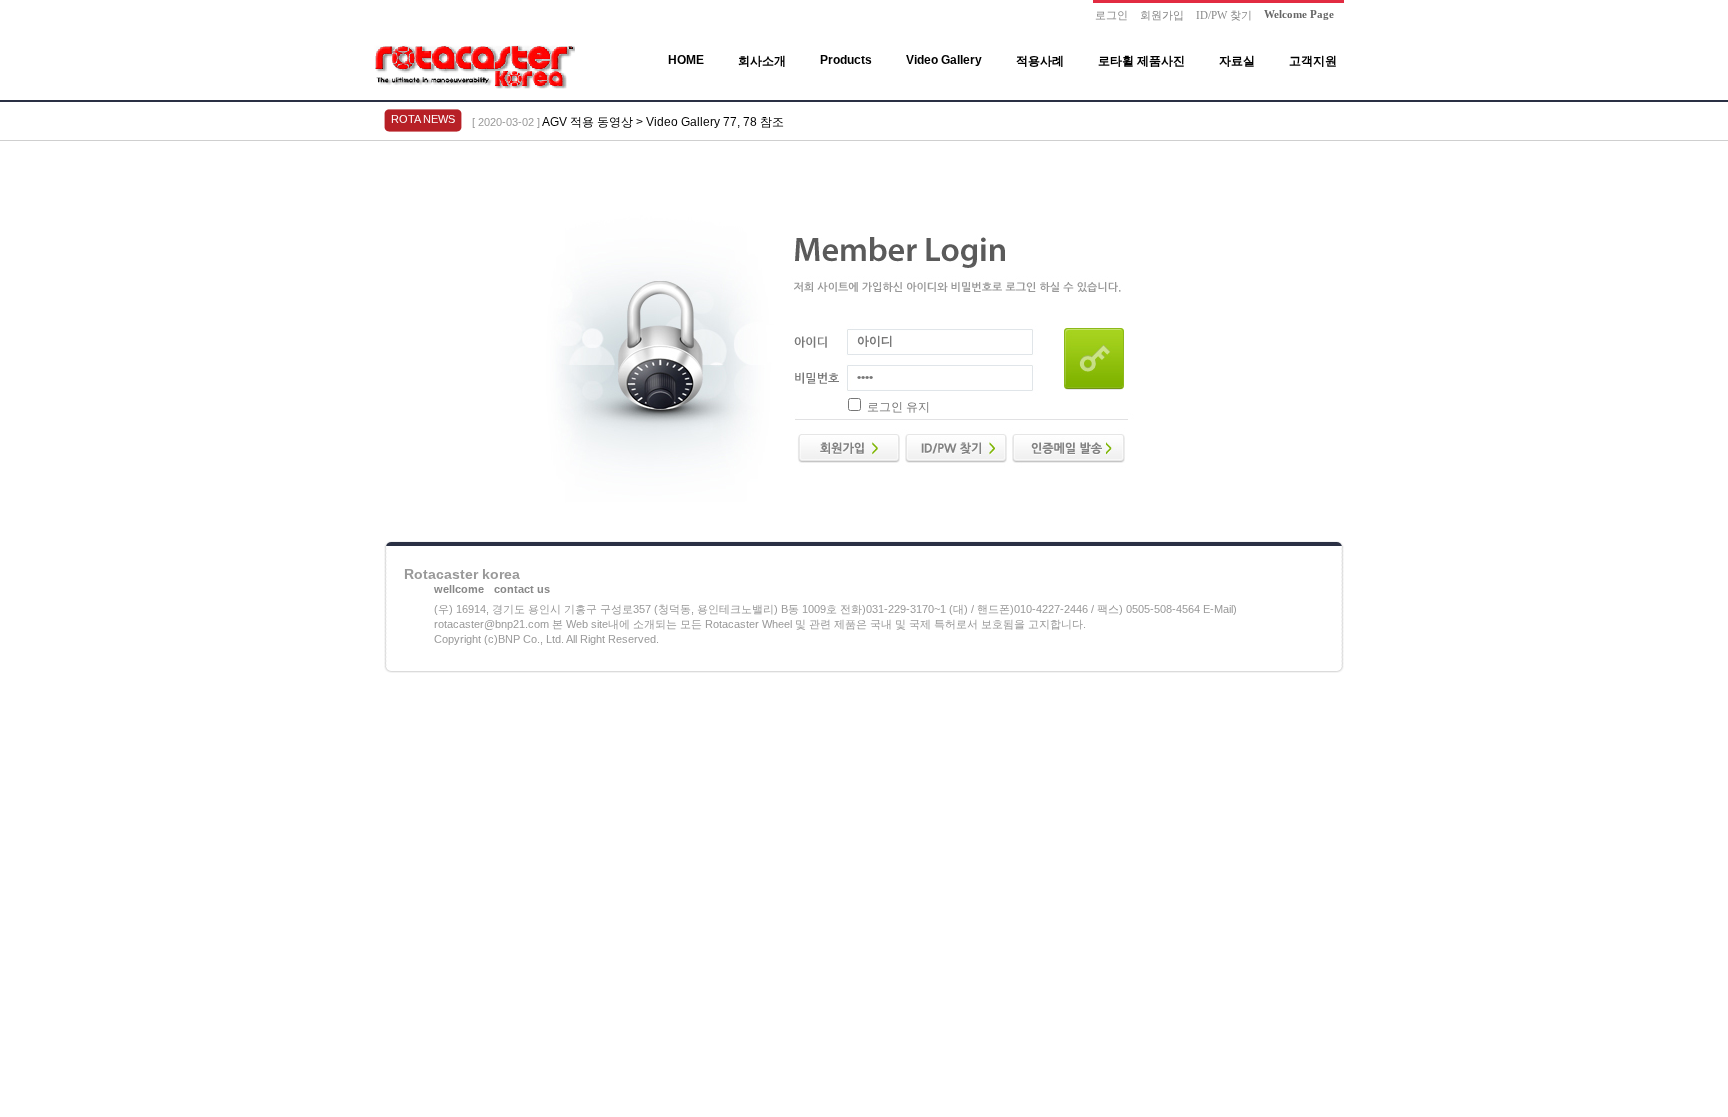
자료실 (1237, 61)
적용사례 (1040, 61)
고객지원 (1313, 61)
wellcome (459, 589)
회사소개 (762, 61)
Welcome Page (1299, 14)
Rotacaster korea (462, 574)
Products (846, 60)
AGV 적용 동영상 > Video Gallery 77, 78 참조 (663, 122)
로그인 (1111, 15)
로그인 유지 (898, 407)
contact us (522, 589)
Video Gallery (944, 60)
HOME (686, 60)
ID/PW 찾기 (1224, 15)
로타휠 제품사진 (1141, 61)
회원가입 (1162, 15)
